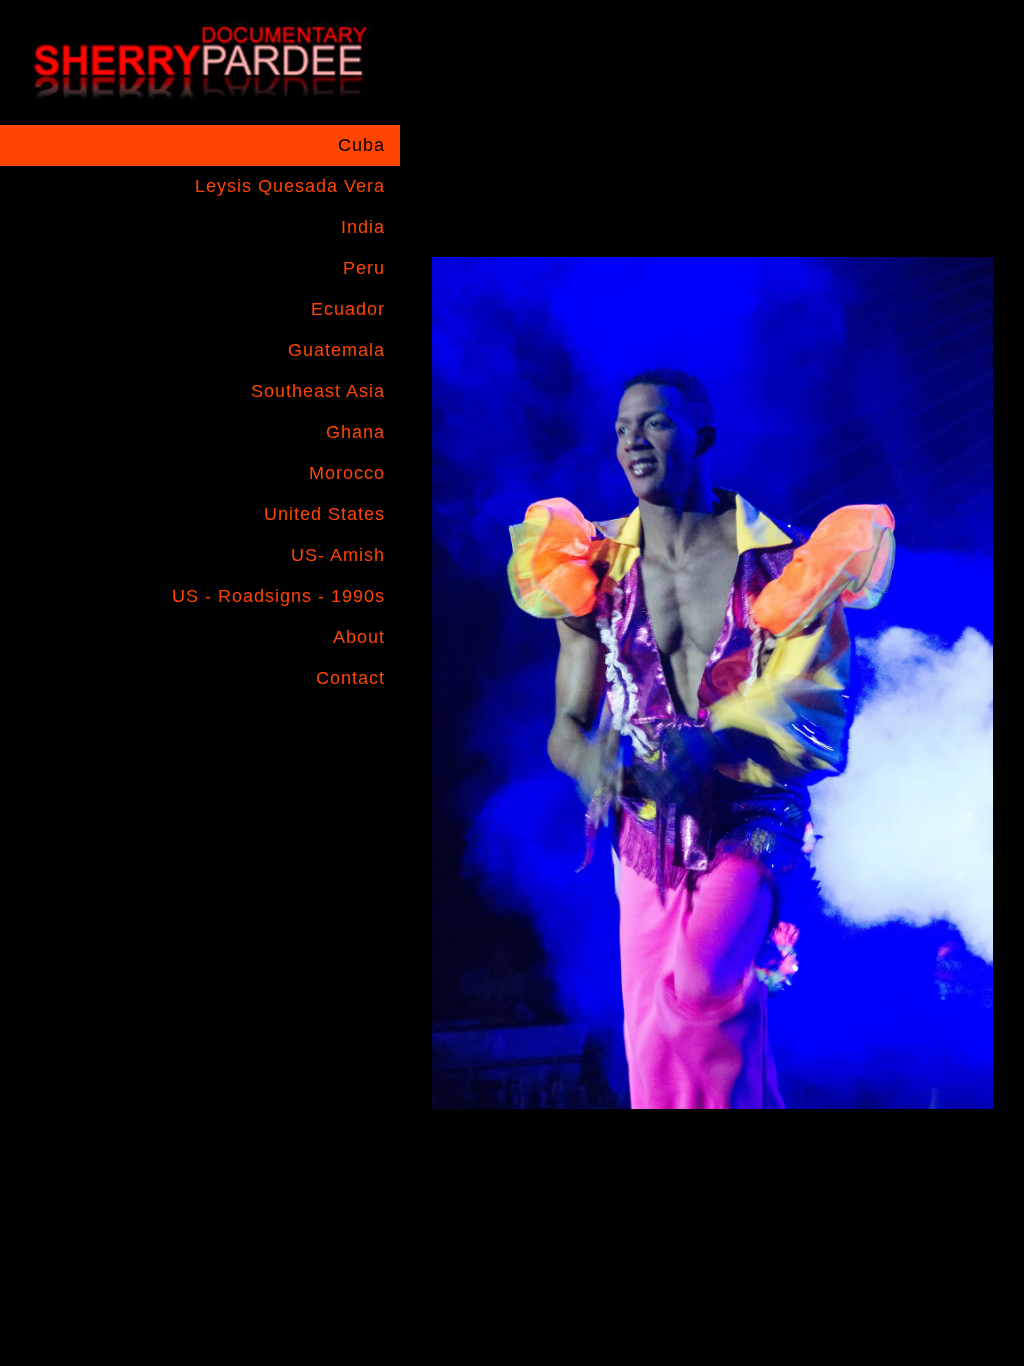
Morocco (347, 473)
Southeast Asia (318, 391)
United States (324, 514)
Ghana (355, 432)
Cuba (361, 145)
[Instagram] (324, 731)
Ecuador (348, 309)
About (359, 637)
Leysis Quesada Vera (290, 186)
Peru (364, 268)
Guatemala (336, 350)
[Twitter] (363, 731)
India (363, 227)
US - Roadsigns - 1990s (278, 596)
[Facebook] (285, 731)
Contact (350, 678)
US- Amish (338, 555)
